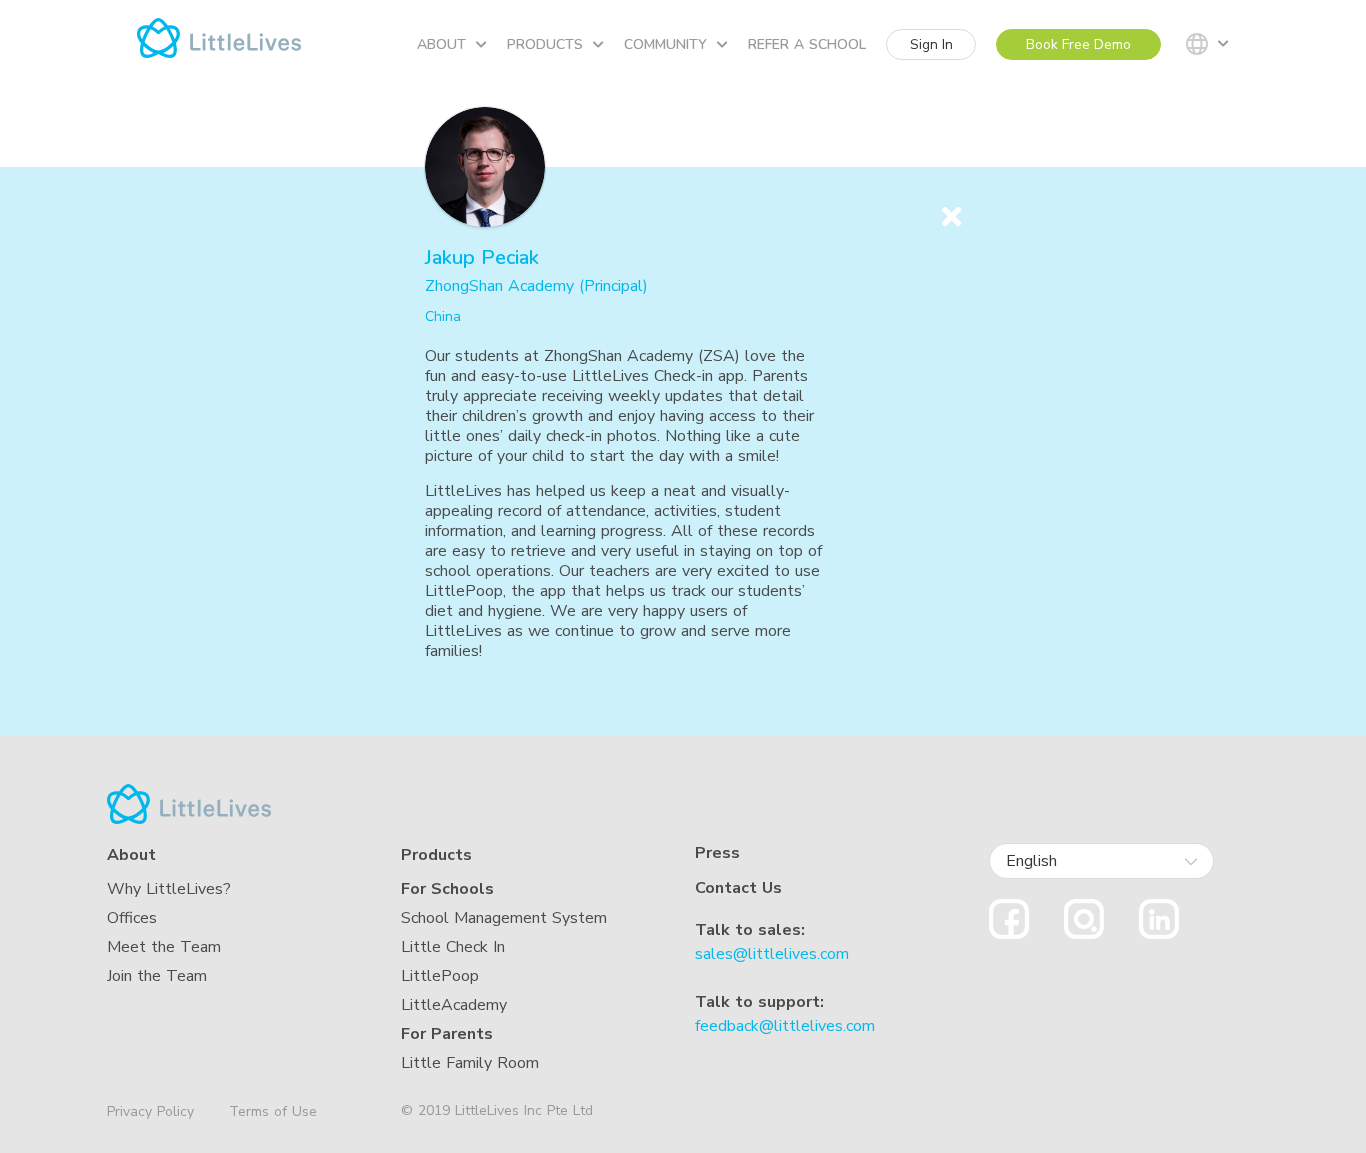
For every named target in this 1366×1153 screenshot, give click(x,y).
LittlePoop (440, 976)
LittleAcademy (454, 1005)
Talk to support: (759, 1002)
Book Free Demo (1078, 44)
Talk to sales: (750, 930)
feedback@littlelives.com (785, 1026)
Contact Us (738, 888)
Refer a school (807, 44)
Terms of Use (273, 1111)
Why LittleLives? (169, 889)
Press (717, 853)
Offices (132, 918)
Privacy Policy (150, 1112)
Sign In (931, 44)
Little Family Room (470, 1063)
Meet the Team (164, 947)
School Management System (504, 918)
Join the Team (157, 976)
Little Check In (453, 947)
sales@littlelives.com (772, 954)
